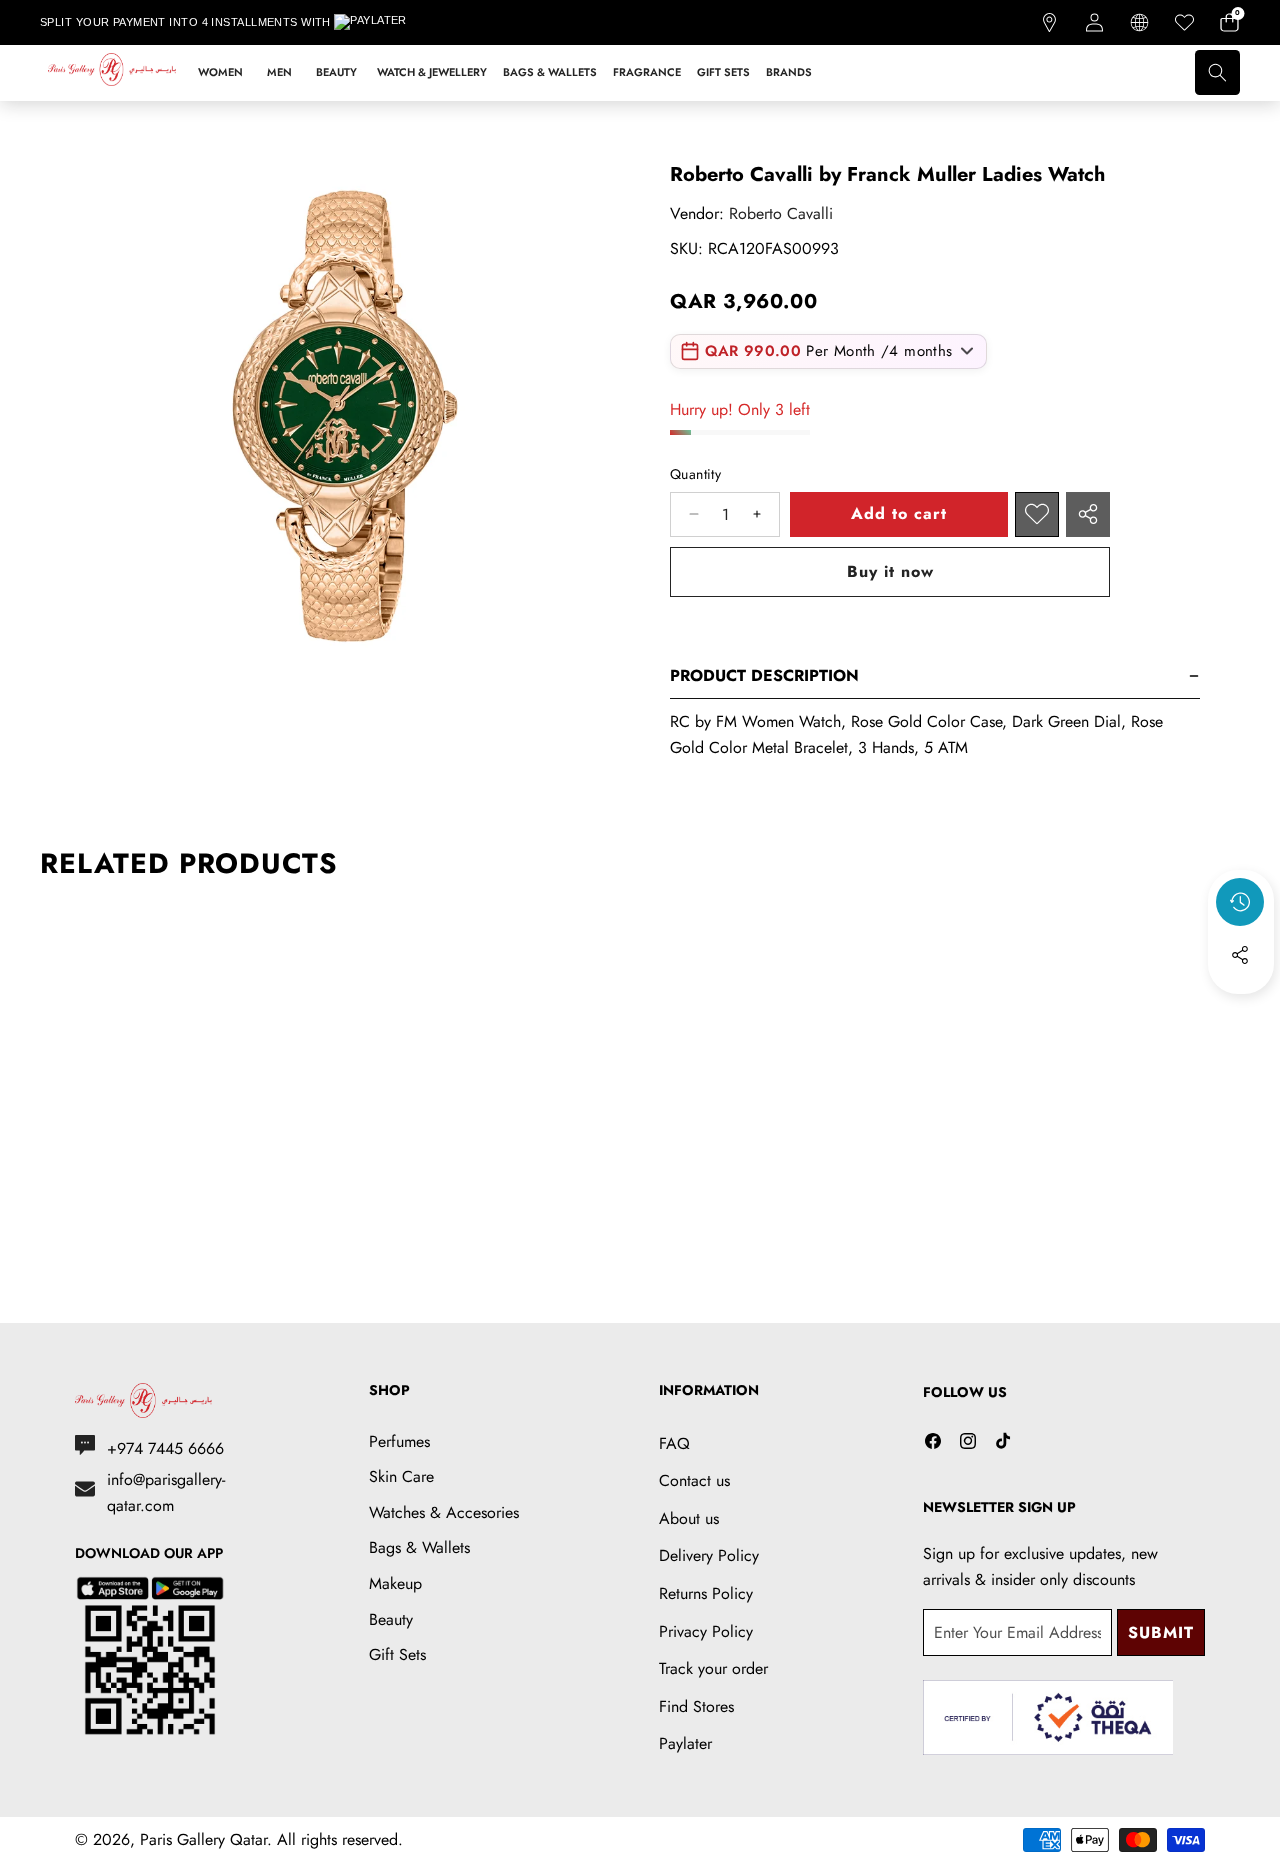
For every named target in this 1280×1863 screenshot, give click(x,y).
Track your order (713, 1668)
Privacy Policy (706, 1631)
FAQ (674, 1443)
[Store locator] (1049, 22)
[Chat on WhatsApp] (1218, 1706)
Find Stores (696, 1706)
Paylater (685, 1743)
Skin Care (401, 1476)
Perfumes (399, 1441)
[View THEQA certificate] (1048, 1717)
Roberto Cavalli (781, 213)
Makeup (395, 1583)
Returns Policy (706, 1593)
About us (689, 1518)
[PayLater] (384, 23)
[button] (1229, 22)
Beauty (391, 1619)
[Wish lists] (1184, 22)
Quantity (695, 474)
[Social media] (1240, 955)
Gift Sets (397, 1654)
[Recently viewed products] (1240, 902)
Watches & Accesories (444, 1512)
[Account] (1094, 22)
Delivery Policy (709, 1555)
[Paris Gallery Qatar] (113, 73)
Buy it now (890, 571)
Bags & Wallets (419, 1547)
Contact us (694, 1480)
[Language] (1139, 22)
